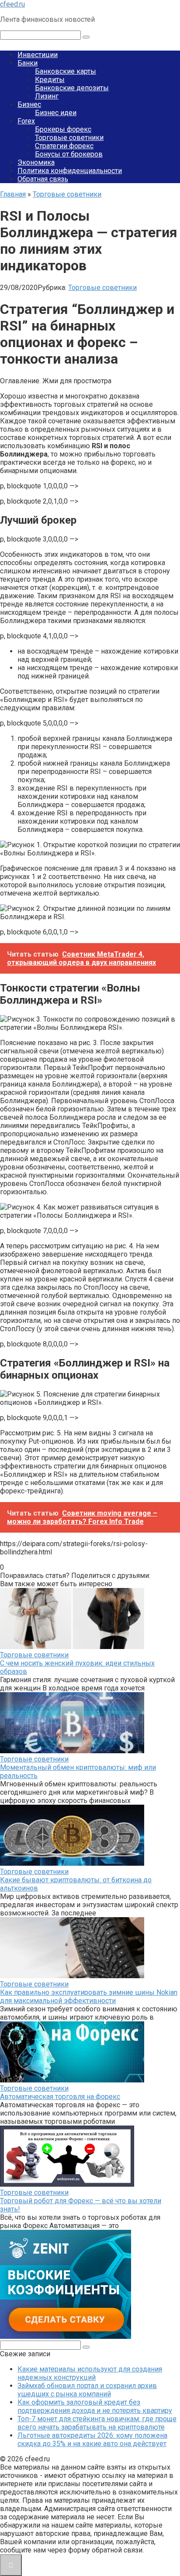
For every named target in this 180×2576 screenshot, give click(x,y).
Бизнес (29, 104)
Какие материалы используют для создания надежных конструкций (90, 2373)
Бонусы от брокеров (69, 154)
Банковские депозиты (72, 88)
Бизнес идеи (56, 113)
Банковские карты (66, 71)
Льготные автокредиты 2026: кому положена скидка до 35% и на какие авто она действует (92, 2440)
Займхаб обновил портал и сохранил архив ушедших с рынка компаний (87, 2390)
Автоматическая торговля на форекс (60, 2097)
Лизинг (47, 96)
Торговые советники (69, 138)
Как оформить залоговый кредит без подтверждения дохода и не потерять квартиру (95, 2406)
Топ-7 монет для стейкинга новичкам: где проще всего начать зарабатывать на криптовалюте (97, 2423)
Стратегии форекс (64, 146)
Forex (26, 121)
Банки (28, 63)
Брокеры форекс (63, 129)
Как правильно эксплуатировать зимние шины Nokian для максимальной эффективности (89, 1997)
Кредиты (50, 80)
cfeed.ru (12, 4)
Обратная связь (43, 179)
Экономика (36, 162)
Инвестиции (38, 55)
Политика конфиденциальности (70, 171)
